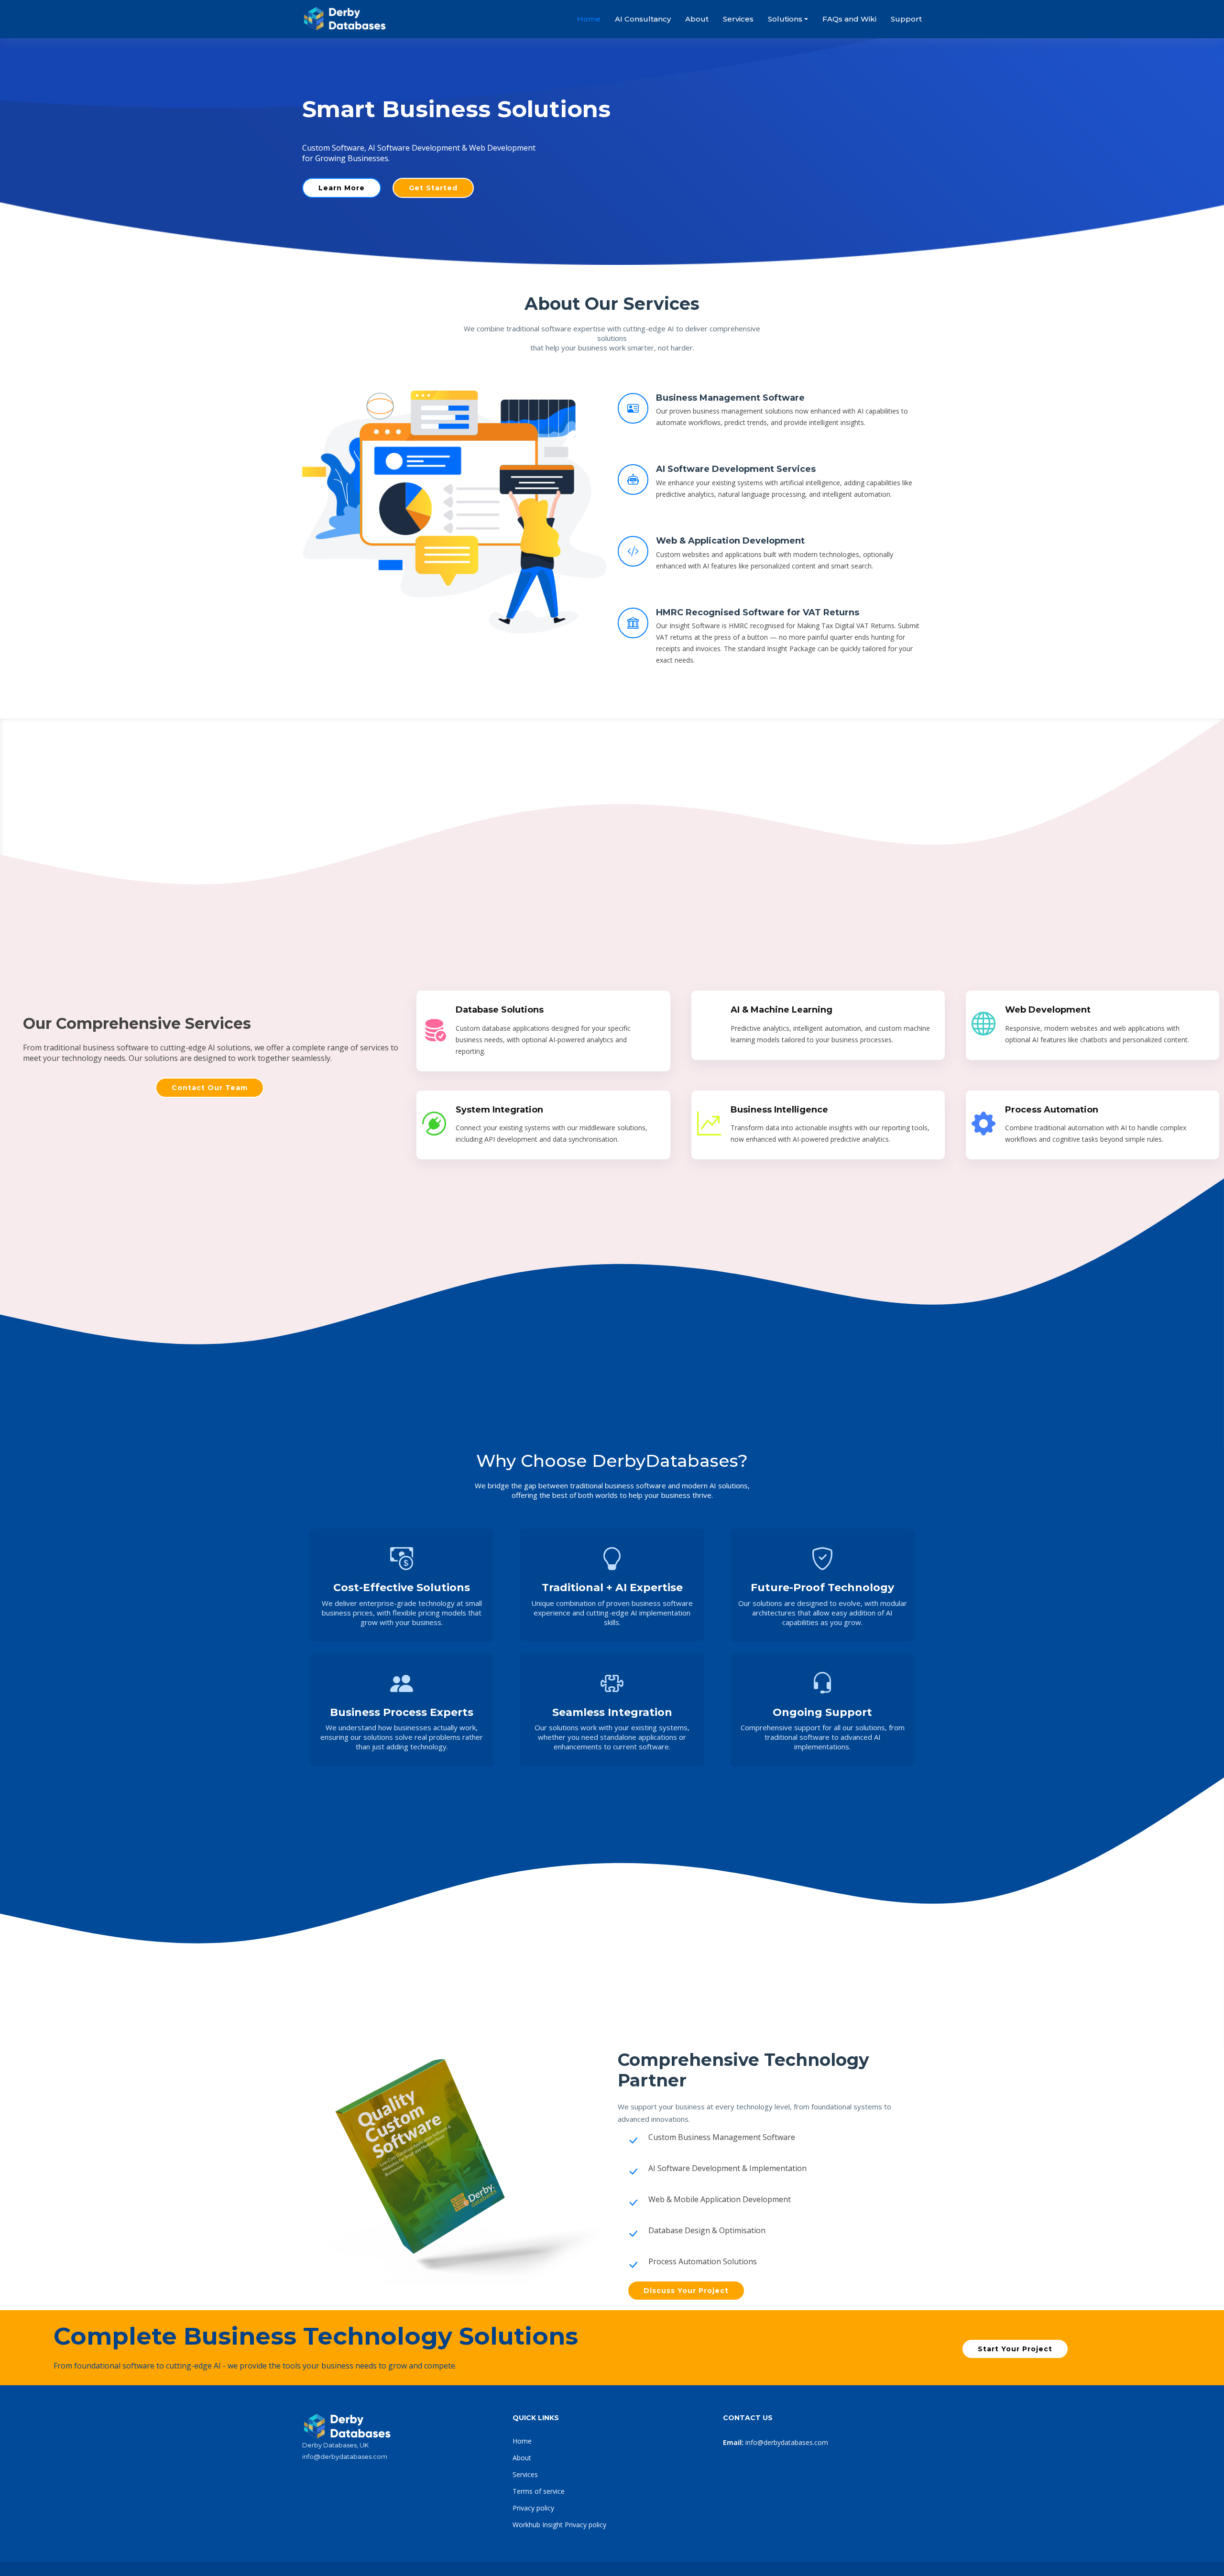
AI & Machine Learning (781, 1010)
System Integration (499, 1110)
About (697, 19)
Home (589, 19)
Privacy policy (533, 2508)
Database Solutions (500, 1010)
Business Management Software (730, 398)
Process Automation (1052, 1110)
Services (738, 19)
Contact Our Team (210, 1088)
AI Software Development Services (736, 469)
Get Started (433, 188)
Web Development (1048, 1010)
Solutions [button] (785, 19)
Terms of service (539, 2491)
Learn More (342, 188)
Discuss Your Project (686, 2291)
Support (906, 19)
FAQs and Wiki (849, 19)
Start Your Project (1015, 2349)
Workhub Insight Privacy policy (559, 2525)
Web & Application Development (730, 541)
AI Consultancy (643, 19)
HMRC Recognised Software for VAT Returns (758, 612)
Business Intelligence (779, 1110)
